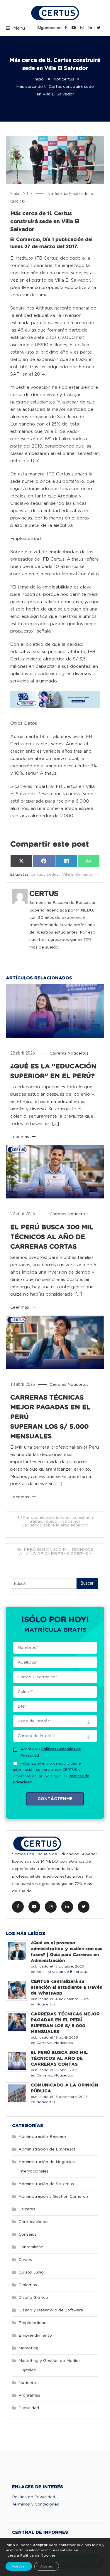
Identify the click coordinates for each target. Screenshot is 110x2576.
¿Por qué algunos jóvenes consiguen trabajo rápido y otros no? (57, 1521)
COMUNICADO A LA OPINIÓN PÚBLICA (65, 2088)
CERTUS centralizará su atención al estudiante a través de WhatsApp (66, 1987)
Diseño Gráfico (33, 2298)
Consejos (28, 2234)
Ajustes (47, 2566)
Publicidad (29, 2408)
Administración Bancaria (43, 2137)
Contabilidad (31, 2247)
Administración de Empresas (62, 1972)
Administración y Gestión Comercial (54, 2197)
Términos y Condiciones (35, 2504)
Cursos (25, 2260)
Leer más (20, 1137)
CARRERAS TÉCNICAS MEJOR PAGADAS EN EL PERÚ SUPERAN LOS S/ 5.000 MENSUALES (65, 2023)
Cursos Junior (32, 2272)
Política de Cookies (38, 2555)
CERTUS (18, 201)
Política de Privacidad (34, 2497)
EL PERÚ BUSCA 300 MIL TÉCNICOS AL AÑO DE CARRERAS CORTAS (52, 1237)
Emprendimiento (35, 2335)
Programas (29, 2395)
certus (37, 875)
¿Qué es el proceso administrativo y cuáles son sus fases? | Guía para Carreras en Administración (67, 1952)
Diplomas (28, 2285)
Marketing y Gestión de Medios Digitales (50, 2365)
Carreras (58, 1053)
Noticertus (58, 194)
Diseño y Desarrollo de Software (51, 2310)
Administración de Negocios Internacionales (47, 2167)
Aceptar (19, 2566)
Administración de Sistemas (46, 2184)
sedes (53, 875)
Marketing (28, 2348)
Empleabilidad (33, 2323)
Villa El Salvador (77, 875)
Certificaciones (33, 2222)
